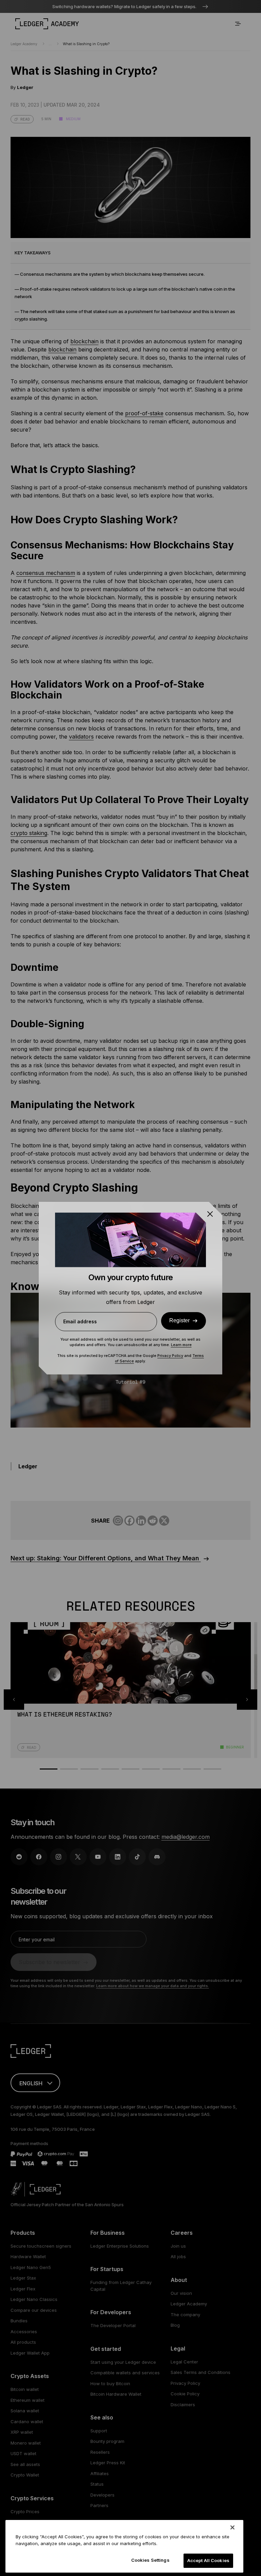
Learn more (181, 1345)
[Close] (232, 2527)
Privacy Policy (170, 1356)
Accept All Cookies (208, 2560)
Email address (80, 1321)
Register (179, 1320)
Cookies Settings (150, 2560)
